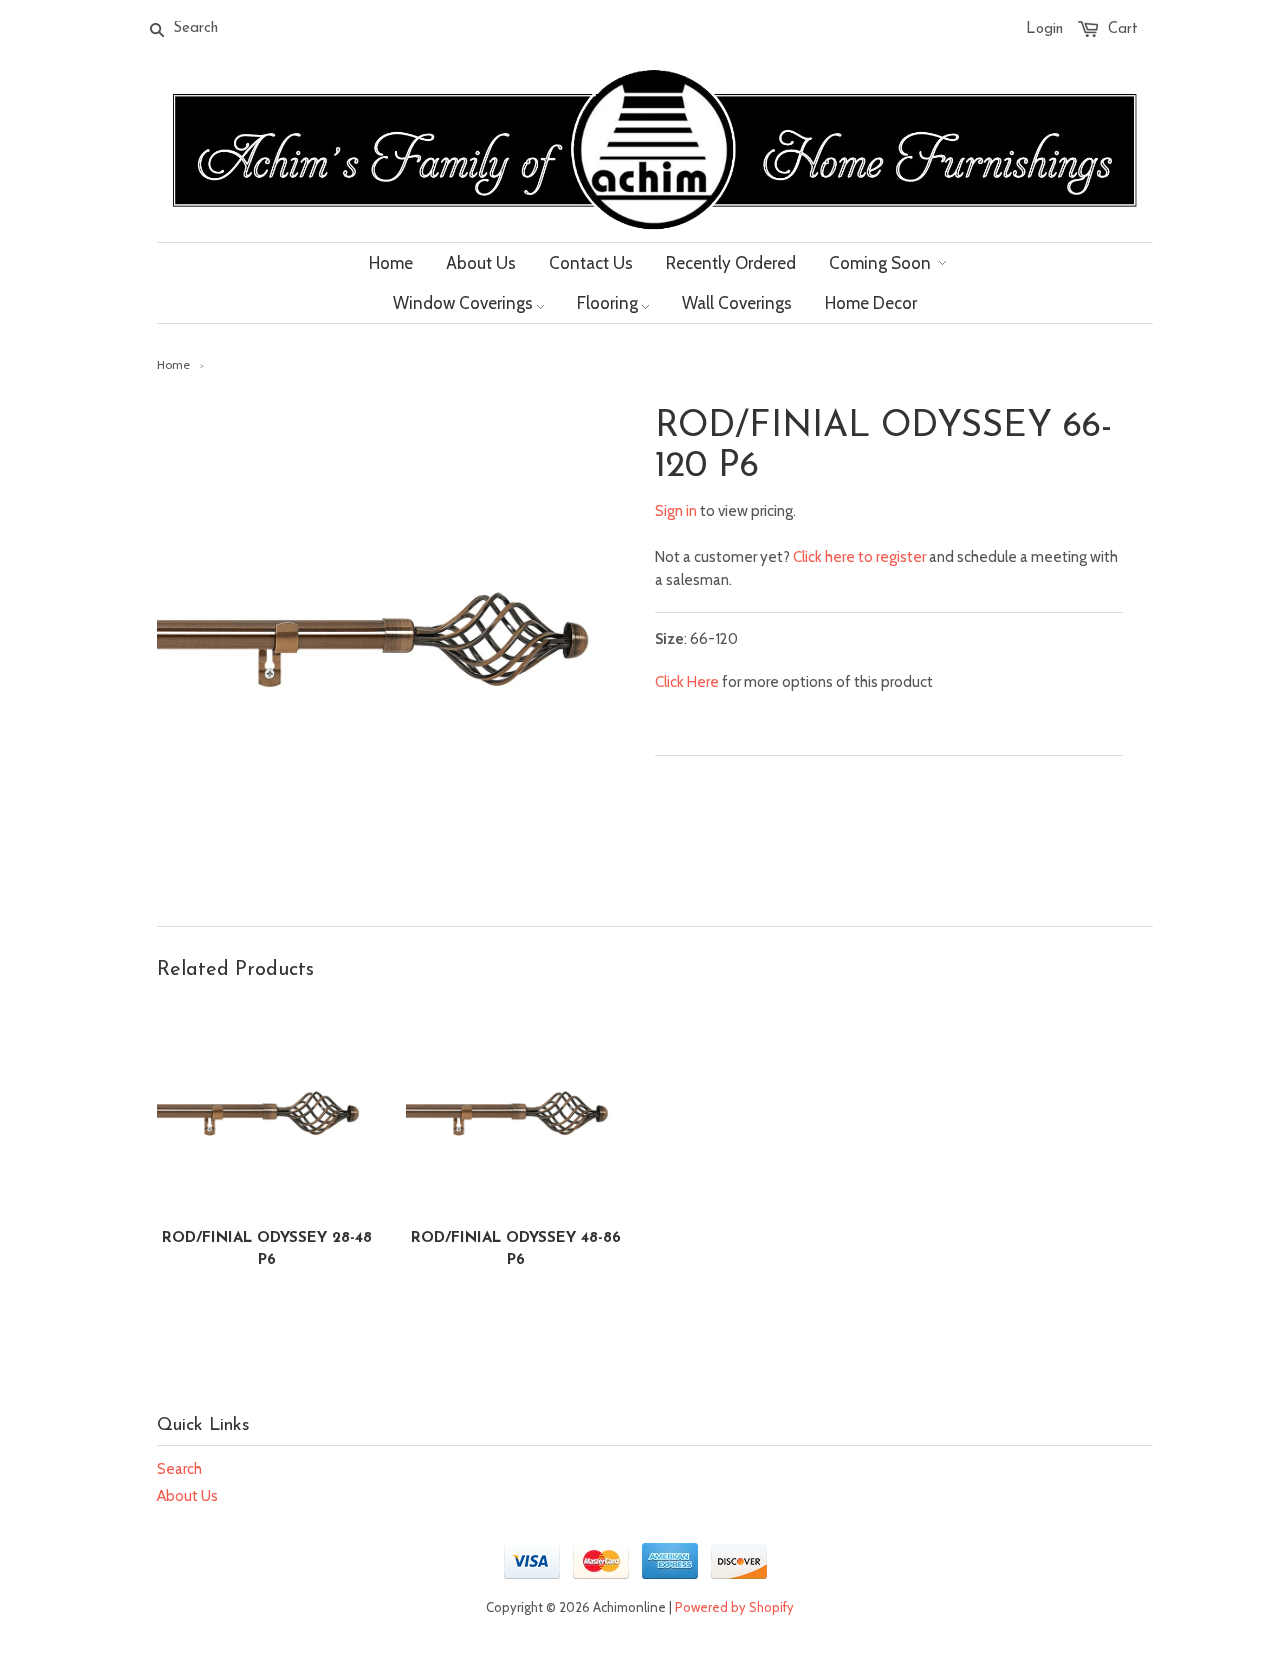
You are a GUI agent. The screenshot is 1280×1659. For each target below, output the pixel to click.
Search (179, 1469)
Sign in (676, 511)
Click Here (687, 682)
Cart (1123, 29)
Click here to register (859, 557)
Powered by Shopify (734, 1607)
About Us (187, 1496)
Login (1044, 29)
